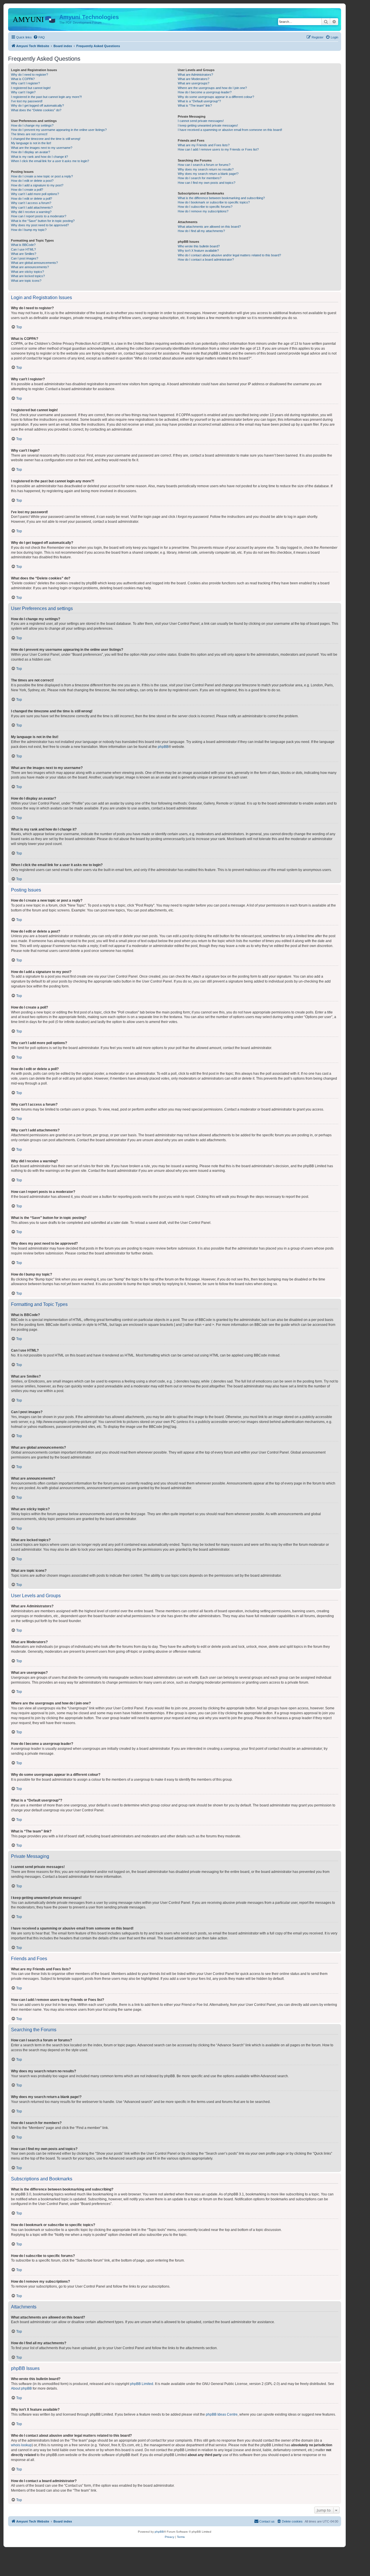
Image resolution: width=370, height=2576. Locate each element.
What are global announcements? (34, 263)
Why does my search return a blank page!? (208, 174)
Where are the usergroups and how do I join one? (212, 88)
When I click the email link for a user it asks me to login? (50, 161)
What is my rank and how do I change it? (39, 157)
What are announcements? (30, 267)
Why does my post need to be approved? (40, 225)
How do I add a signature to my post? (37, 185)
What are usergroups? (194, 83)
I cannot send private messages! (201, 121)
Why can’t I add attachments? (32, 207)
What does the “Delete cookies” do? (36, 110)
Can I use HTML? (23, 249)
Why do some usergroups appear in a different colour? (216, 97)
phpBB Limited (142, 2384)
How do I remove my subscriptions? (203, 211)
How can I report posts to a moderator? (39, 216)
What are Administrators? (195, 75)
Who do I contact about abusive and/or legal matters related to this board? (229, 255)
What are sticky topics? (27, 272)
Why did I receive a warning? (31, 212)
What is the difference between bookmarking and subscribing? (221, 198)
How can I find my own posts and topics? (207, 183)
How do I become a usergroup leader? (205, 92)
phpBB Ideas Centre (222, 2414)
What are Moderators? (194, 79)
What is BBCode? (23, 245)
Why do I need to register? (29, 75)
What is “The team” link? (195, 105)
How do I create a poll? (27, 190)
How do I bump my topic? (29, 230)
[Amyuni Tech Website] (34, 19)
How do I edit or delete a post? (32, 181)
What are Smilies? (24, 254)
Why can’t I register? (25, 83)
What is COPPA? (23, 79)
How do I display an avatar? (30, 152)
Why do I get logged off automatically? (37, 105)
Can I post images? (25, 258)
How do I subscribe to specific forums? (205, 207)
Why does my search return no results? (206, 169)
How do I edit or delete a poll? (32, 199)
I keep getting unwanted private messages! (208, 125)
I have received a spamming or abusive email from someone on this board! (230, 130)
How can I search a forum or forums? (204, 165)
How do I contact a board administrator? (206, 260)
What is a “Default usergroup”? (199, 101)
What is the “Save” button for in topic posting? (43, 221)
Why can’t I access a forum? (31, 203)
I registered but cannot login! (31, 88)
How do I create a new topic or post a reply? (42, 176)
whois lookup (21, 2445)
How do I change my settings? (32, 125)
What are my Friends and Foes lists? (204, 145)
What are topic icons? (26, 281)
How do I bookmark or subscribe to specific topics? (214, 202)
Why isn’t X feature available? (198, 251)
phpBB (163, 747)
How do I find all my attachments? (201, 231)
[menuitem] (39, 37)
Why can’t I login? (23, 92)
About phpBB (21, 2388)
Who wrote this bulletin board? (199, 246)
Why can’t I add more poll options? (35, 194)
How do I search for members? (200, 178)
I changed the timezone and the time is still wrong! (46, 139)
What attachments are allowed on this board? (209, 227)
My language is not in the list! (31, 143)
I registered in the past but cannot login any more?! (46, 97)
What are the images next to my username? (42, 148)
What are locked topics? (28, 276)
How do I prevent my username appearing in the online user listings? (59, 130)
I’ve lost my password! (27, 101)
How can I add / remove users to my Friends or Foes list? (218, 149)
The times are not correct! (29, 134)
